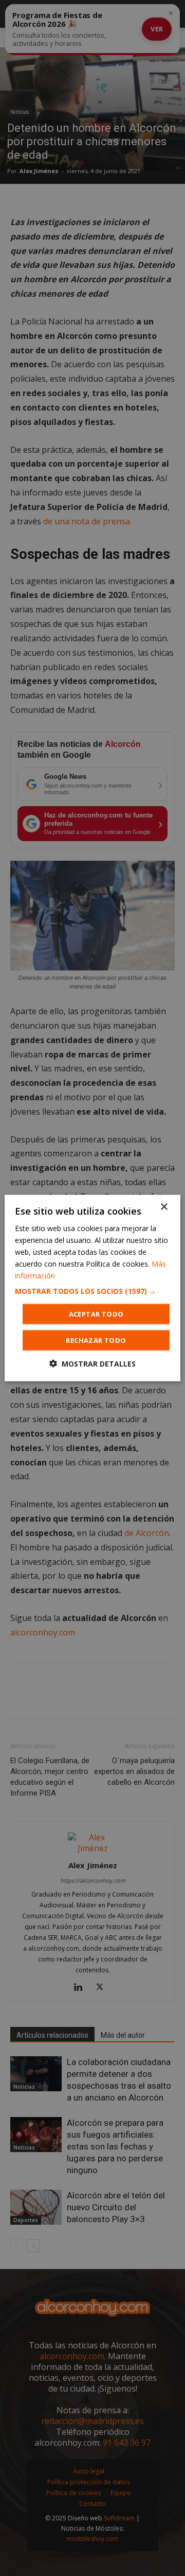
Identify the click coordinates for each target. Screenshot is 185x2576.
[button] (92, 1291)
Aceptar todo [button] (96, 1314)
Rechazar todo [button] (96, 1340)
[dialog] (92, 1288)
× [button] (164, 1207)
